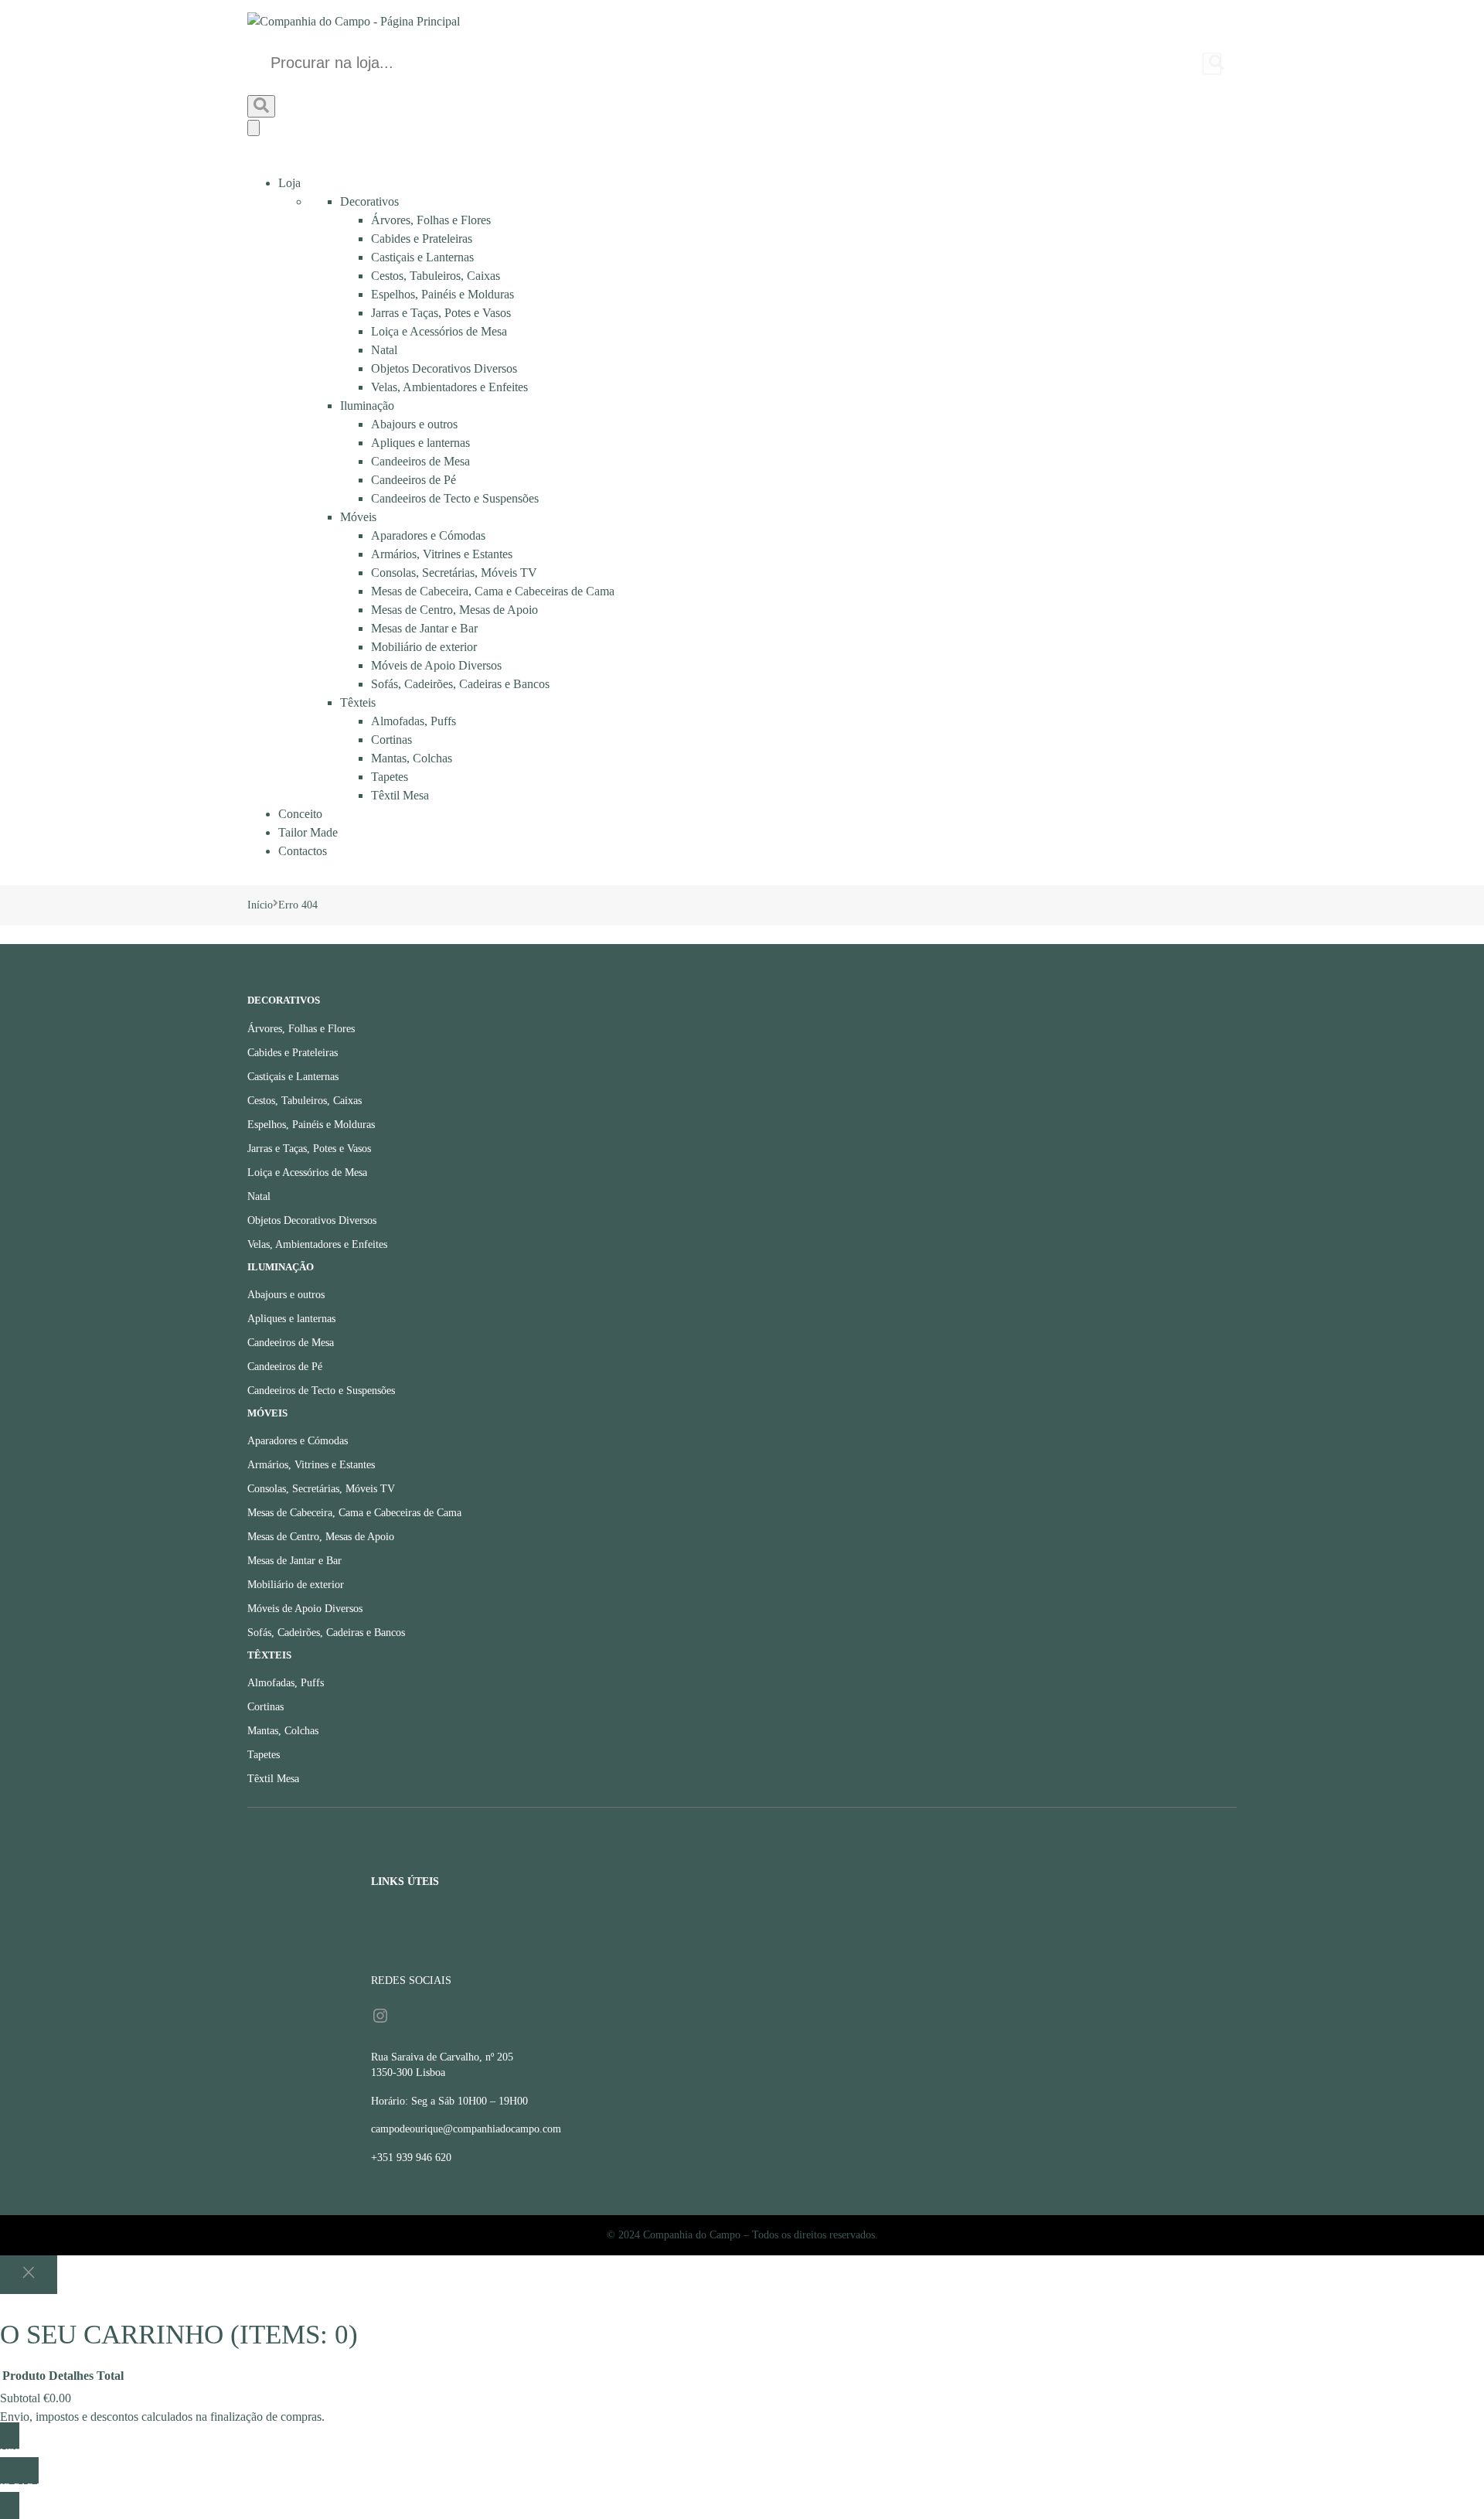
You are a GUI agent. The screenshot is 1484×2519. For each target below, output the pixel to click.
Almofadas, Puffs (414, 721)
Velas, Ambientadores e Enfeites (449, 387)
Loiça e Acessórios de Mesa (439, 331)
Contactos (303, 851)
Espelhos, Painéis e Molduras (442, 294)
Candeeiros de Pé (414, 480)
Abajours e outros (414, 424)
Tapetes (390, 777)
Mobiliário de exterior (424, 647)
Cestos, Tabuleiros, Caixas (436, 276)
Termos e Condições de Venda (476, 1928)
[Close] (29, 2275)
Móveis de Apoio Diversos (436, 665)
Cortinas (391, 740)
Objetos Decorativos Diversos (444, 368)
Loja (289, 183)
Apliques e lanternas (420, 443)
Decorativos (369, 201)
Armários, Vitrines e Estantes (442, 554)
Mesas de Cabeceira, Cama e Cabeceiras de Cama (493, 591)
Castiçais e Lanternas (422, 257)
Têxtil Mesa (400, 795)
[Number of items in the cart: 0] (254, 128)
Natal (384, 350)
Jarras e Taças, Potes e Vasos (441, 313)
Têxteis (358, 702)
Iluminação (367, 406)
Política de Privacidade (458, 1909)
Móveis (358, 517)
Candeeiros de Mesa (420, 461)
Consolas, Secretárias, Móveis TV (454, 573)
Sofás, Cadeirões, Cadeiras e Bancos (460, 684)
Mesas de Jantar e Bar (424, 628)
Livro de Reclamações (456, 1946)
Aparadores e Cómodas (428, 535)
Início (260, 905)
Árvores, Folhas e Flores (431, 220)
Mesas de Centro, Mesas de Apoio (454, 610)
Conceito (300, 814)
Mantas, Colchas (412, 758)
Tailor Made (308, 832)
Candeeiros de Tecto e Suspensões (455, 498)
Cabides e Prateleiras (422, 239)
